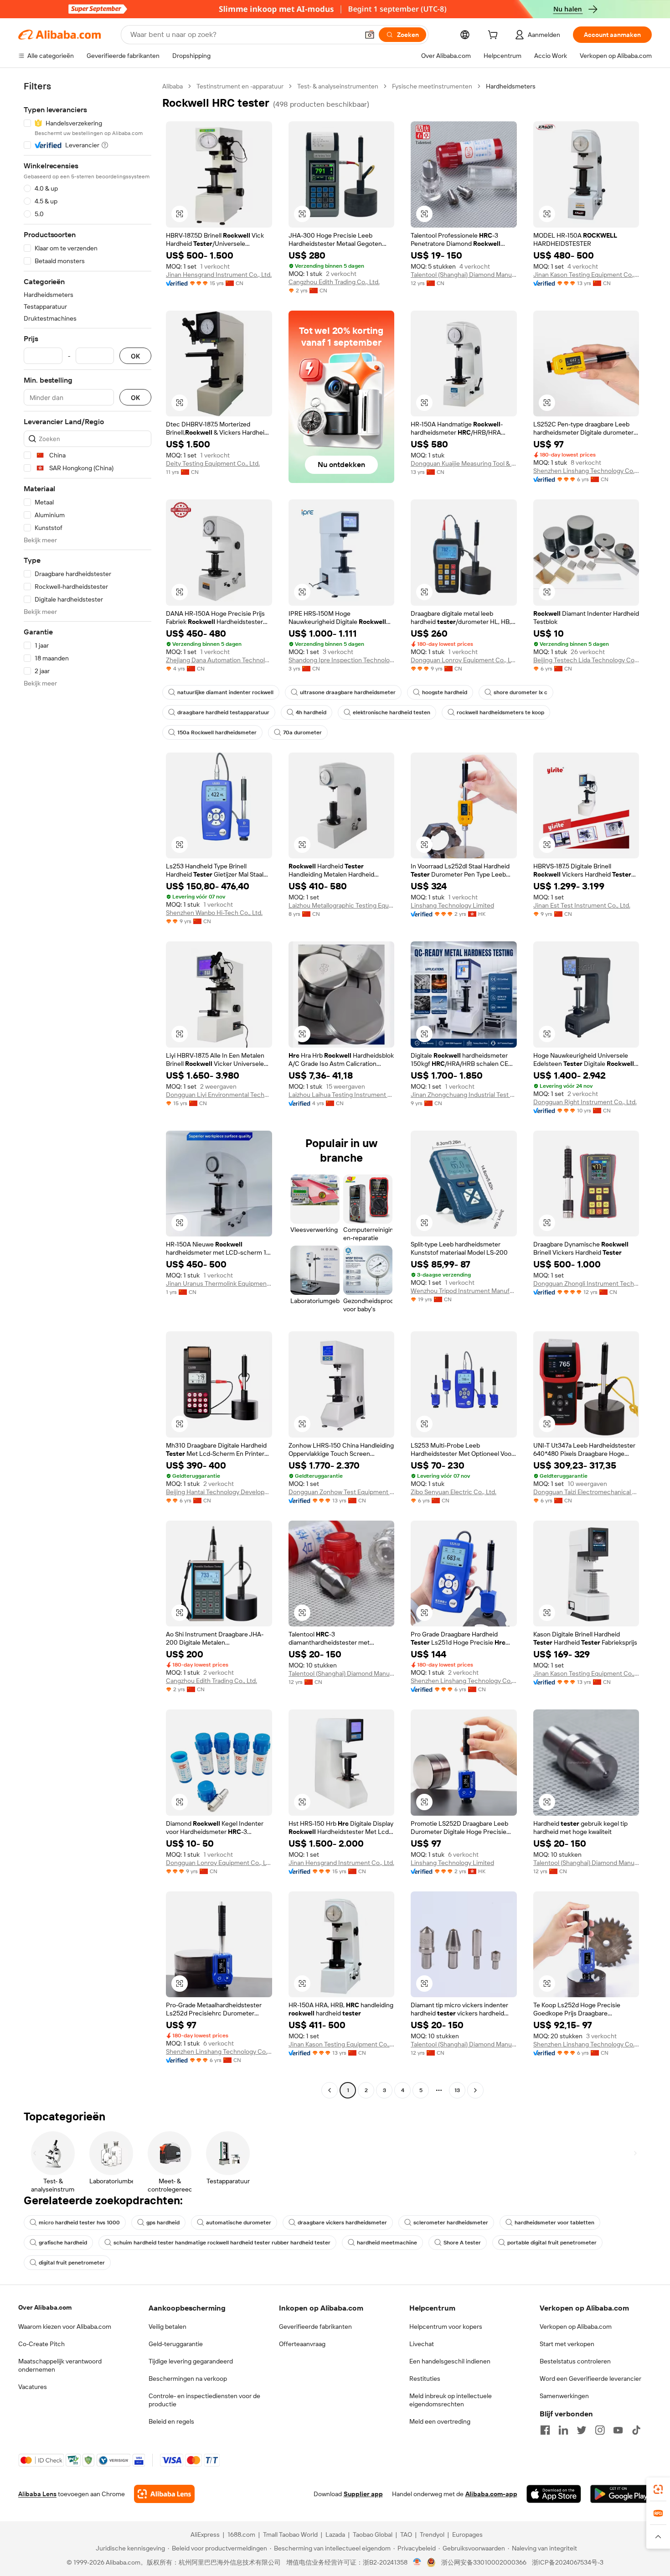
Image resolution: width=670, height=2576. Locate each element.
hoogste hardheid (445, 692)
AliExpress (205, 2534)
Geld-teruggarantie (176, 2344)
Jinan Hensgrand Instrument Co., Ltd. (219, 275)
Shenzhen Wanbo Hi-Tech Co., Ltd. (214, 913)
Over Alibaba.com (45, 2307)
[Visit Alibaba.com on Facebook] (545, 2430)
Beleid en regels (171, 2421)
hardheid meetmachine (387, 2243)
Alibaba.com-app (491, 2494)
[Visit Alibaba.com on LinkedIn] (563, 2430)
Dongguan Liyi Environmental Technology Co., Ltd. (219, 1095)
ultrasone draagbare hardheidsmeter (348, 692)
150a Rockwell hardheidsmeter (217, 732)
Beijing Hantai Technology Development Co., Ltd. (219, 1492)
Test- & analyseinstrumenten (338, 86)
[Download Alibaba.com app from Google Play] (621, 2494)
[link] (658, 2489)
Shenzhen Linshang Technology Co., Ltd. (586, 471)
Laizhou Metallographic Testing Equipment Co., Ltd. (342, 905)
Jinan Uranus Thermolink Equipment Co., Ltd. (219, 1283)
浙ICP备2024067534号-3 (568, 2562)
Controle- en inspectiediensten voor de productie (204, 2400)
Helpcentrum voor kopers (446, 2327)
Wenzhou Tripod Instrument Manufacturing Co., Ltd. (464, 1291)
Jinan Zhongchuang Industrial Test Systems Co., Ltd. (464, 1095)
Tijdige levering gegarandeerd (191, 2361)
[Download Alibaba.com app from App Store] (554, 2494)
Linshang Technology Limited (452, 905)
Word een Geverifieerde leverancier (590, 2379)
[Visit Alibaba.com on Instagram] (600, 2430)
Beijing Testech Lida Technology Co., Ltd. (586, 660)
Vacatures (33, 2387)
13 (457, 2090)
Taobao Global (373, 2534)
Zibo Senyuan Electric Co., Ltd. (454, 1492)
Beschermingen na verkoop (188, 2379)
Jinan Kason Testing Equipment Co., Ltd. (586, 275)
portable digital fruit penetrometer (552, 2243)
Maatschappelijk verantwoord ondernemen (60, 2365)
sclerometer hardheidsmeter (451, 2223)
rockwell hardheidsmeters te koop (500, 712)
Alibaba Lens (37, 2494)
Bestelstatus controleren (575, 2361)
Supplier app (363, 2494)
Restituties (425, 2379)
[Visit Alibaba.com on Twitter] (582, 2430)
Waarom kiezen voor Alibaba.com (65, 2327)
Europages (467, 2534)
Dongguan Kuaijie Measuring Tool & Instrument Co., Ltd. (464, 463)
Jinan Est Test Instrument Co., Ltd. (582, 905)
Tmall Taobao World (290, 2534)
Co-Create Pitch (41, 2344)
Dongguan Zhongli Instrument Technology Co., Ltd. (586, 1283)
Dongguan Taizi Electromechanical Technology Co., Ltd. (586, 1492)
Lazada (335, 2534)
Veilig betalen (167, 2327)
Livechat (422, 2344)
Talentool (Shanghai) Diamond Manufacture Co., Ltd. (464, 275)
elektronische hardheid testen (392, 712)
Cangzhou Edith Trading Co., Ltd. (334, 282)
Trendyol (432, 2534)
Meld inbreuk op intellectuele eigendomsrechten (451, 2400)
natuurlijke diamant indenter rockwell (225, 692)
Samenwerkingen (564, 2396)
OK (135, 356)
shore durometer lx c (521, 692)
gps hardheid (163, 2223)
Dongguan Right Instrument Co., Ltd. (585, 1102)
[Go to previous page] (330, 2090)
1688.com (241, 2534)
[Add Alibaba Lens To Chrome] (164, 2494)
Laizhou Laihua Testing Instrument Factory (342, 1095)
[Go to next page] (475, 2090)
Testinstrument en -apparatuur (240, 86)
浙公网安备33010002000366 (484, 2562)
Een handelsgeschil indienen (450, 2361)
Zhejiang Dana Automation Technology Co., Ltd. (219, 660)
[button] (370, 35)
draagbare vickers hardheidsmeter (342, 2223)
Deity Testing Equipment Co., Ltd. (213, 463)
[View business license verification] (417, 2562)
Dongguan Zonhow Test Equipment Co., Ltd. (342, 1492)
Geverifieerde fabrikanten (315, 2327)
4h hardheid (311, 712)
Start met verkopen (567, 2344)
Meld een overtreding (440, 2421)
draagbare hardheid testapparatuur (223, 712)
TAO (406, 2534)
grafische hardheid (63, 2243)
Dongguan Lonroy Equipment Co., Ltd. (464, 660)
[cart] (495, 36)
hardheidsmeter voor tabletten (554, 2223)
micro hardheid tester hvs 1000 (79, 2223)
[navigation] (88, 1089)
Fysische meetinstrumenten (432, 86)
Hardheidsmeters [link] (511, 86)
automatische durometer (239, 2223)
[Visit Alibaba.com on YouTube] (618, 2430)
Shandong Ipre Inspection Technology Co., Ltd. (342, 660)
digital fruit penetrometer (72, 2263)
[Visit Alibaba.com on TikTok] (636, 2430)
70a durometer (302, 732)
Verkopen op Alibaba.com (576, 2327)
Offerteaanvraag (302, 2344)
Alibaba (173, 86)
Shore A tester (462, 2243)
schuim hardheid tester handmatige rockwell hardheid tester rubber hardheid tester (222, 2243)
